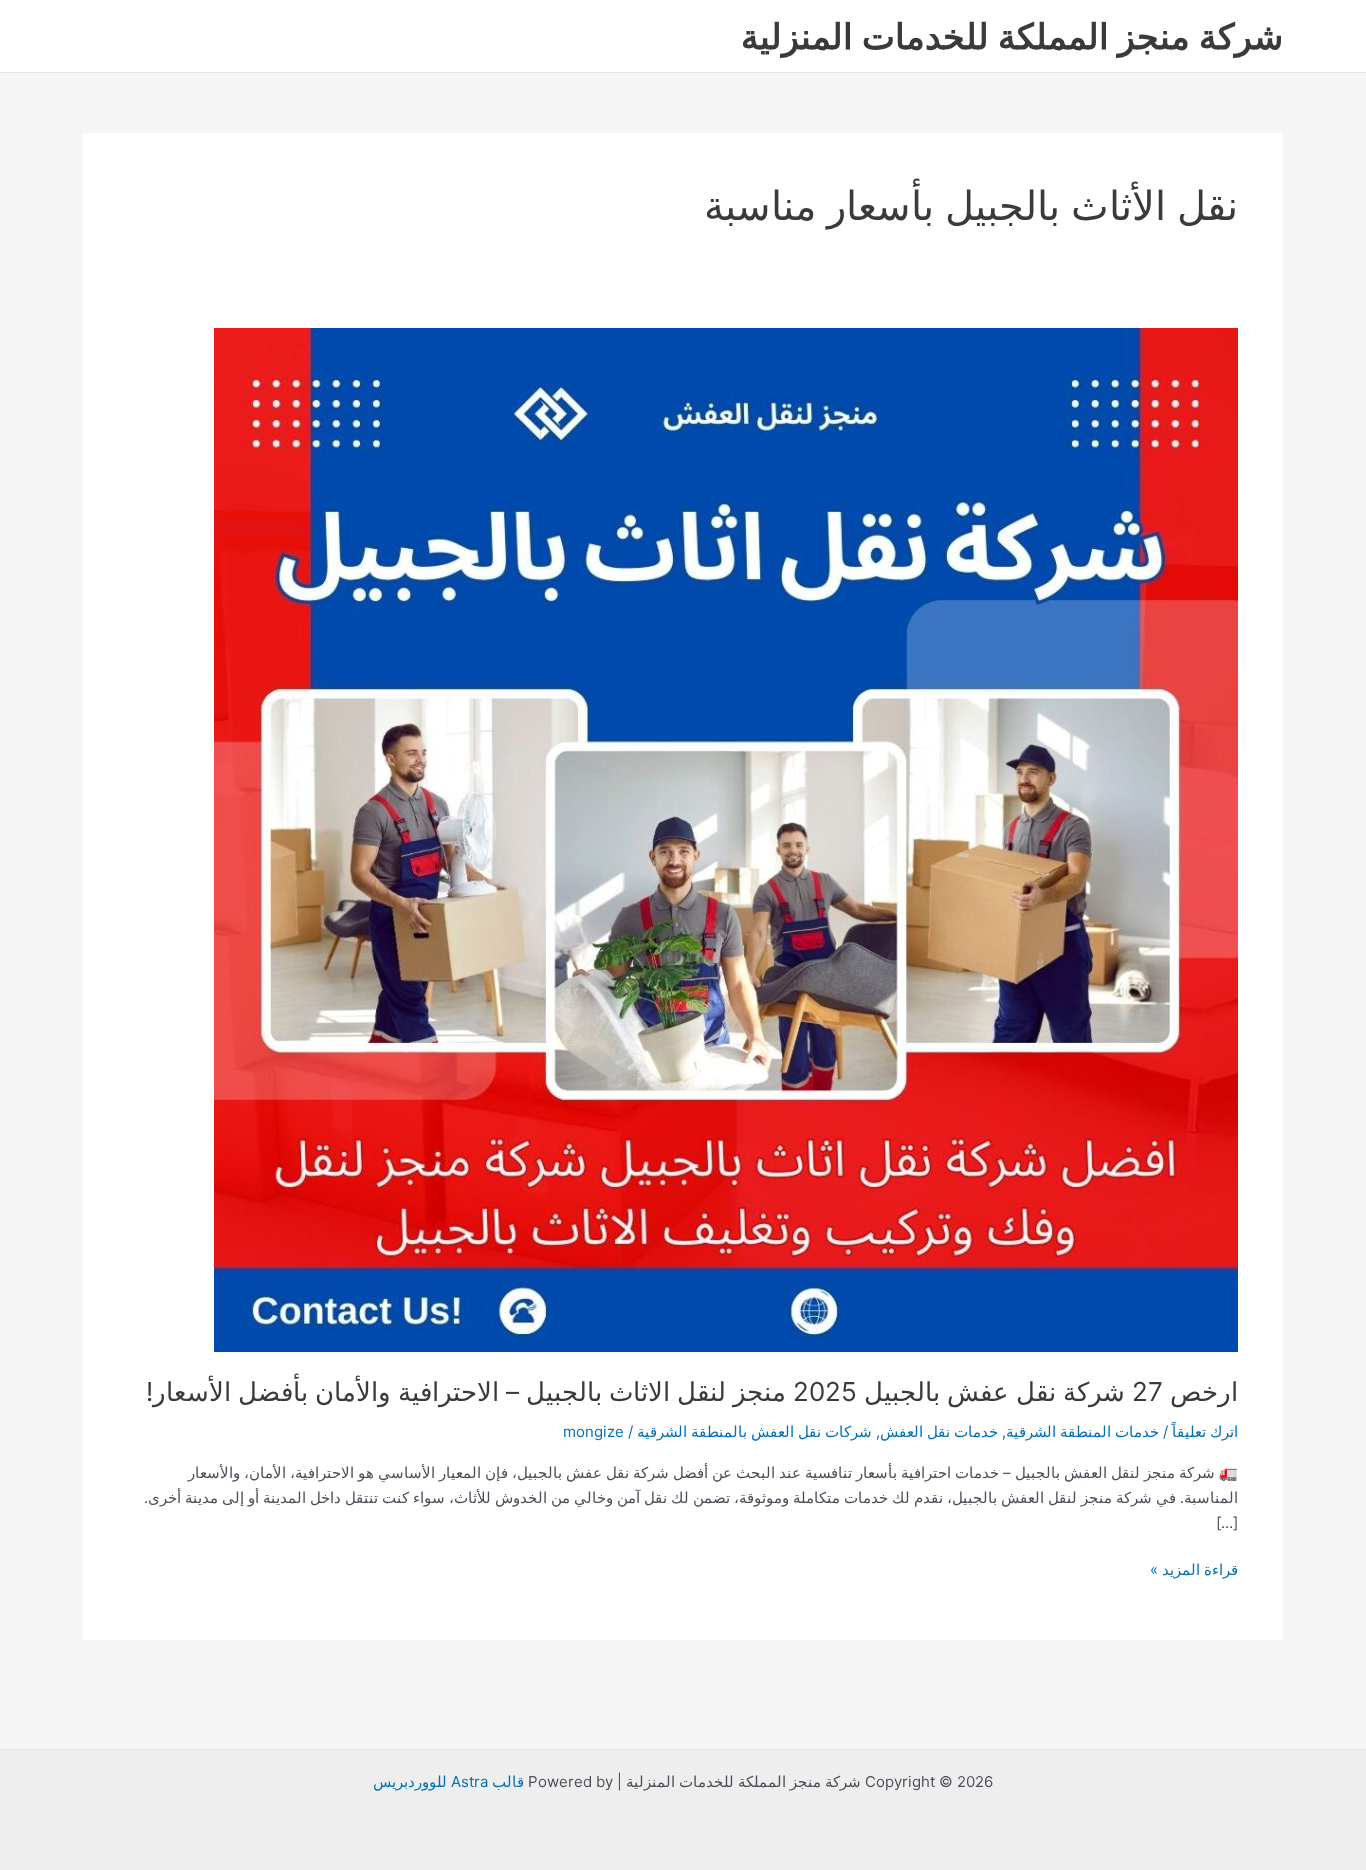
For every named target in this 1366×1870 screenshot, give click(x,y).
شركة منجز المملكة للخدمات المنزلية (1012, 36)
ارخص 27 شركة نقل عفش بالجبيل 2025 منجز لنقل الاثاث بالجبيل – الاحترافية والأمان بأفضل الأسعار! (692, 1391)
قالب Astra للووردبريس (448, 1781)
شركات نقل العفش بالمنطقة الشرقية (754, 1431)
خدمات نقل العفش (939, 1431)
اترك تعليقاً (1205, 1431)
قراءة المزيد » (1194, 1568)
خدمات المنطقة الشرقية (1082, 1431)
